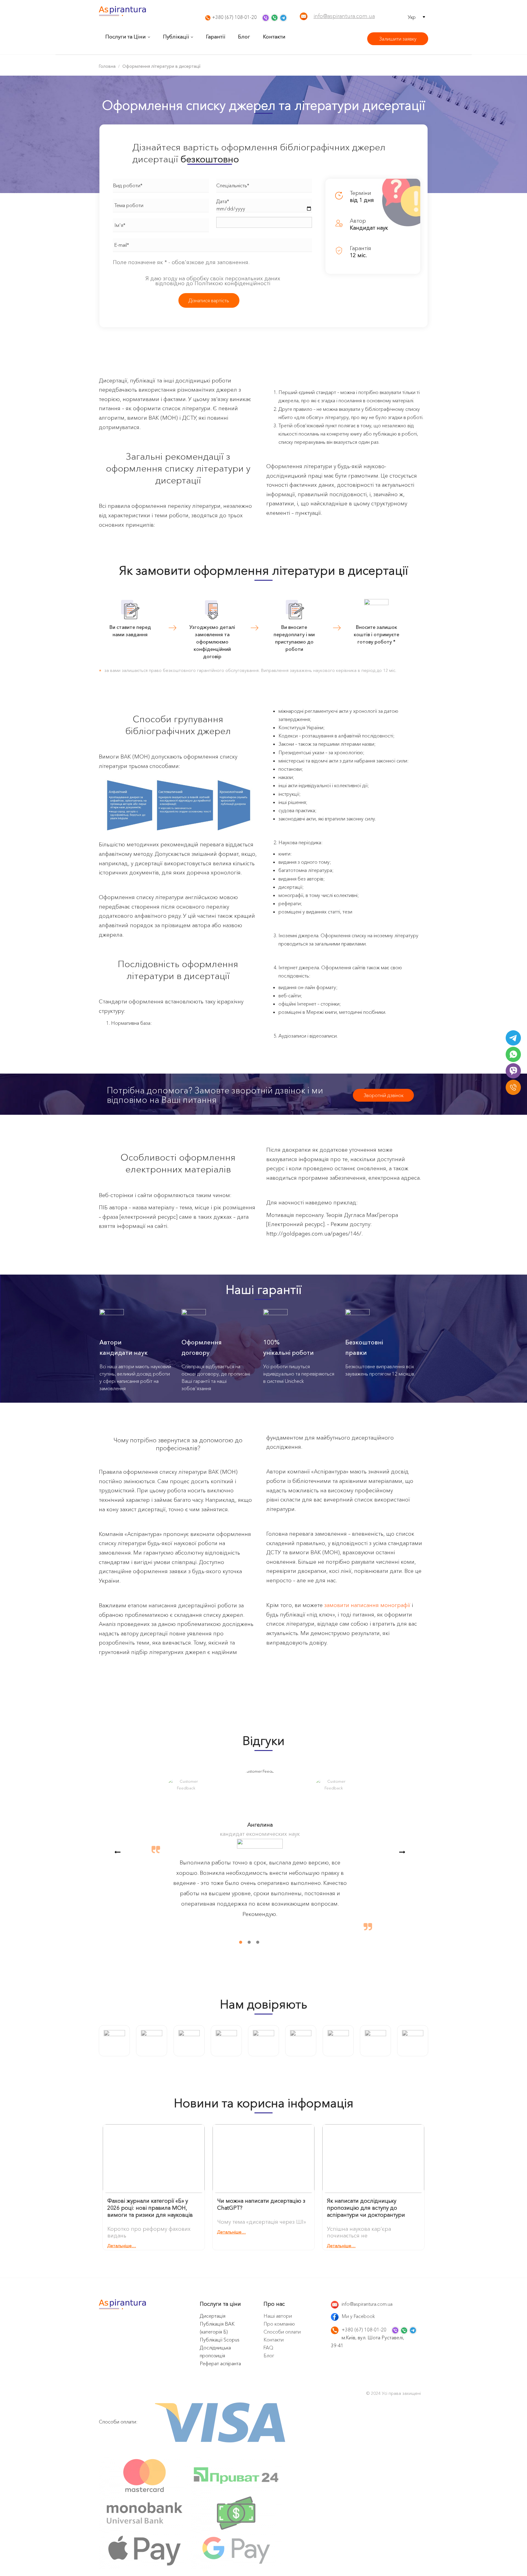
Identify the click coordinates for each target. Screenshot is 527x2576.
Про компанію (279, 2324)
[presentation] (117, 1852)
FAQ (268, 2348)
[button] (237, 1942)
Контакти (274, 36)
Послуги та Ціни (125, 36)
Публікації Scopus (220, 2340)
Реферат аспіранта (220, 2363)
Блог (244, 36)
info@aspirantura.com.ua (344, 16)
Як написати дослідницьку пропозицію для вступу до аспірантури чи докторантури (366, 2208)
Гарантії (215, 36)
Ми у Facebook (358, 2316)
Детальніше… (122, 2246)
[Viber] (513, 1071)
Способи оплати (282, 2332)
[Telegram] (513, 1038)
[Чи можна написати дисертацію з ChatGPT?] (263, 2160)
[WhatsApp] (513, 1054)
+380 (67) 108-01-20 (234, 17)
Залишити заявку (398, 39)
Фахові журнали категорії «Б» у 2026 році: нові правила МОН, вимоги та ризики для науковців (150, 2208)
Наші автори (278, 2316)
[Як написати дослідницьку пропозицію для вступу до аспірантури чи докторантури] (373, 2160)
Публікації (176, 36)
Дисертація (213, 2316)
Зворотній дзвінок (384, 1095)
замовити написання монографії (367, 1605)
